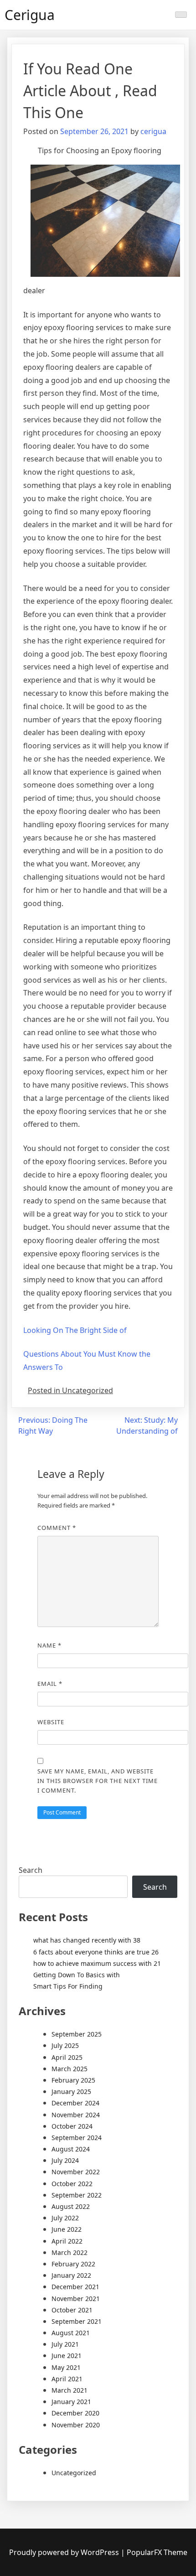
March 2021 (70, 2390)
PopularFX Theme (157, 2552)
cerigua (153, 131)
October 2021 (72, 2310)
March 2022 (70, 2252)
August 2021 (71, 2333)
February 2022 (73, 2264)
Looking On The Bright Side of (75, 1330)
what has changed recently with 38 (87, 1940)
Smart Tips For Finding (68, 1986)
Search (31, 1870)
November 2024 (76, 2115)
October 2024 (72, 2126)
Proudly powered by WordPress (65, 2552)
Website (51, 1722)
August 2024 (71, 2149)
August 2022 (71, 2206)
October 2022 (72, 2184)
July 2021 (65, 2344)
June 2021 (67, 2356)
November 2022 (76, 2172)
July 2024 (65, 2160)
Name (49, 1645)
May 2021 (66, 2367)
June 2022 (67, 2229)
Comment (57, 1528)
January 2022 (71, 2275)
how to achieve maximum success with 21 (97, 1963)
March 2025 (70, 2069)
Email (50, 1684)
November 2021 (76, 2299)
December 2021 (75, 2287)
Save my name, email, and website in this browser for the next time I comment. (98, 1781)
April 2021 (67, 2379)
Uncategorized (74, 2473)
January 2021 (71, 2402)
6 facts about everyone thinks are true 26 (96, 1952)
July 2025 (65, 2045)
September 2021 (77, 2321)
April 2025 (67, 2057)
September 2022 (77, 2195)
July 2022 (65, 2218)
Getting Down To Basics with (77, 1975)
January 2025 (71, 2091)
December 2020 (75, 2413)
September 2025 (77, 2034)
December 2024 (75, 2103)
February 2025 (73, 2080)
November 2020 (76, 2425)
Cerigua (30, 15)
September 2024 (77, 2138)
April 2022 (67, 2241)
